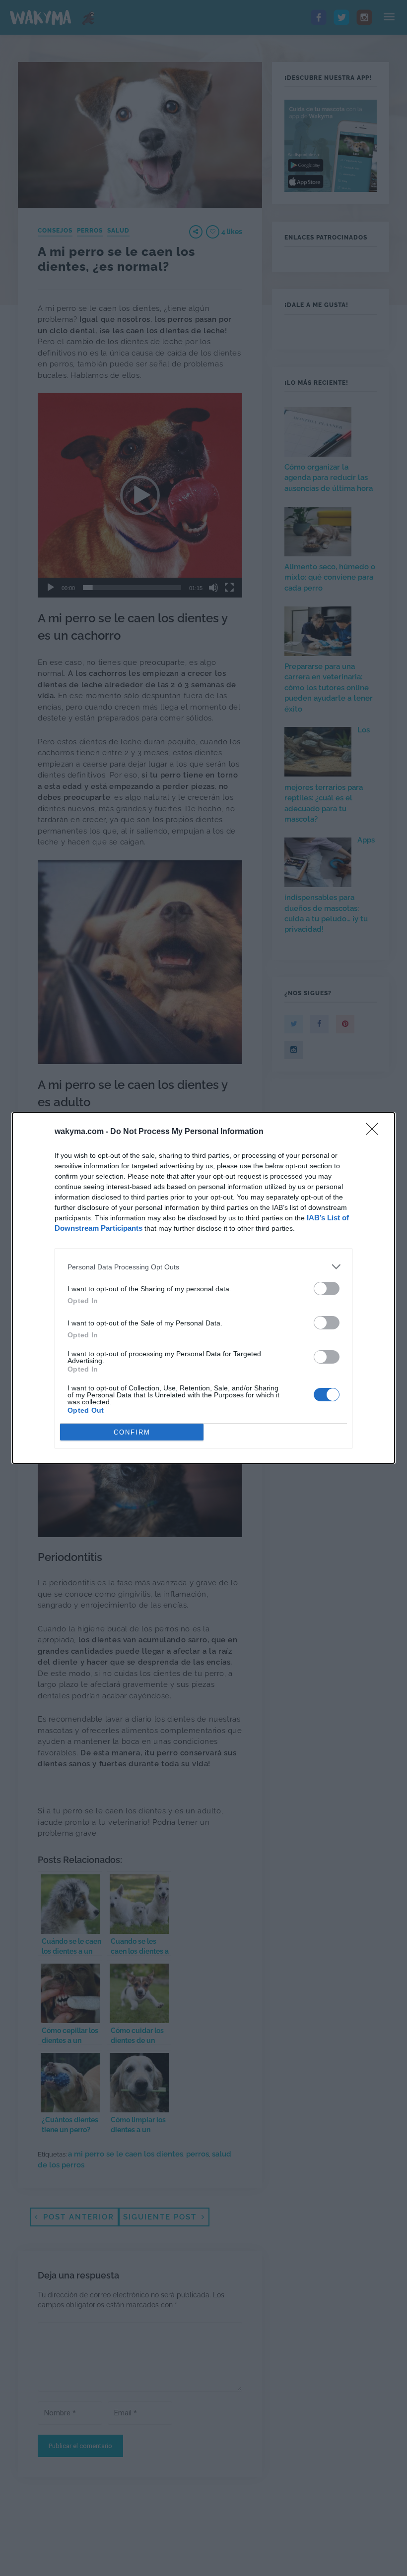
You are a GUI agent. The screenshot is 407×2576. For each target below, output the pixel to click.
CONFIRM (132, 1432)
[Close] (375, 1132)
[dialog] (203, 1288)
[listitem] (203, 1267)
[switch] (327, 1288)
